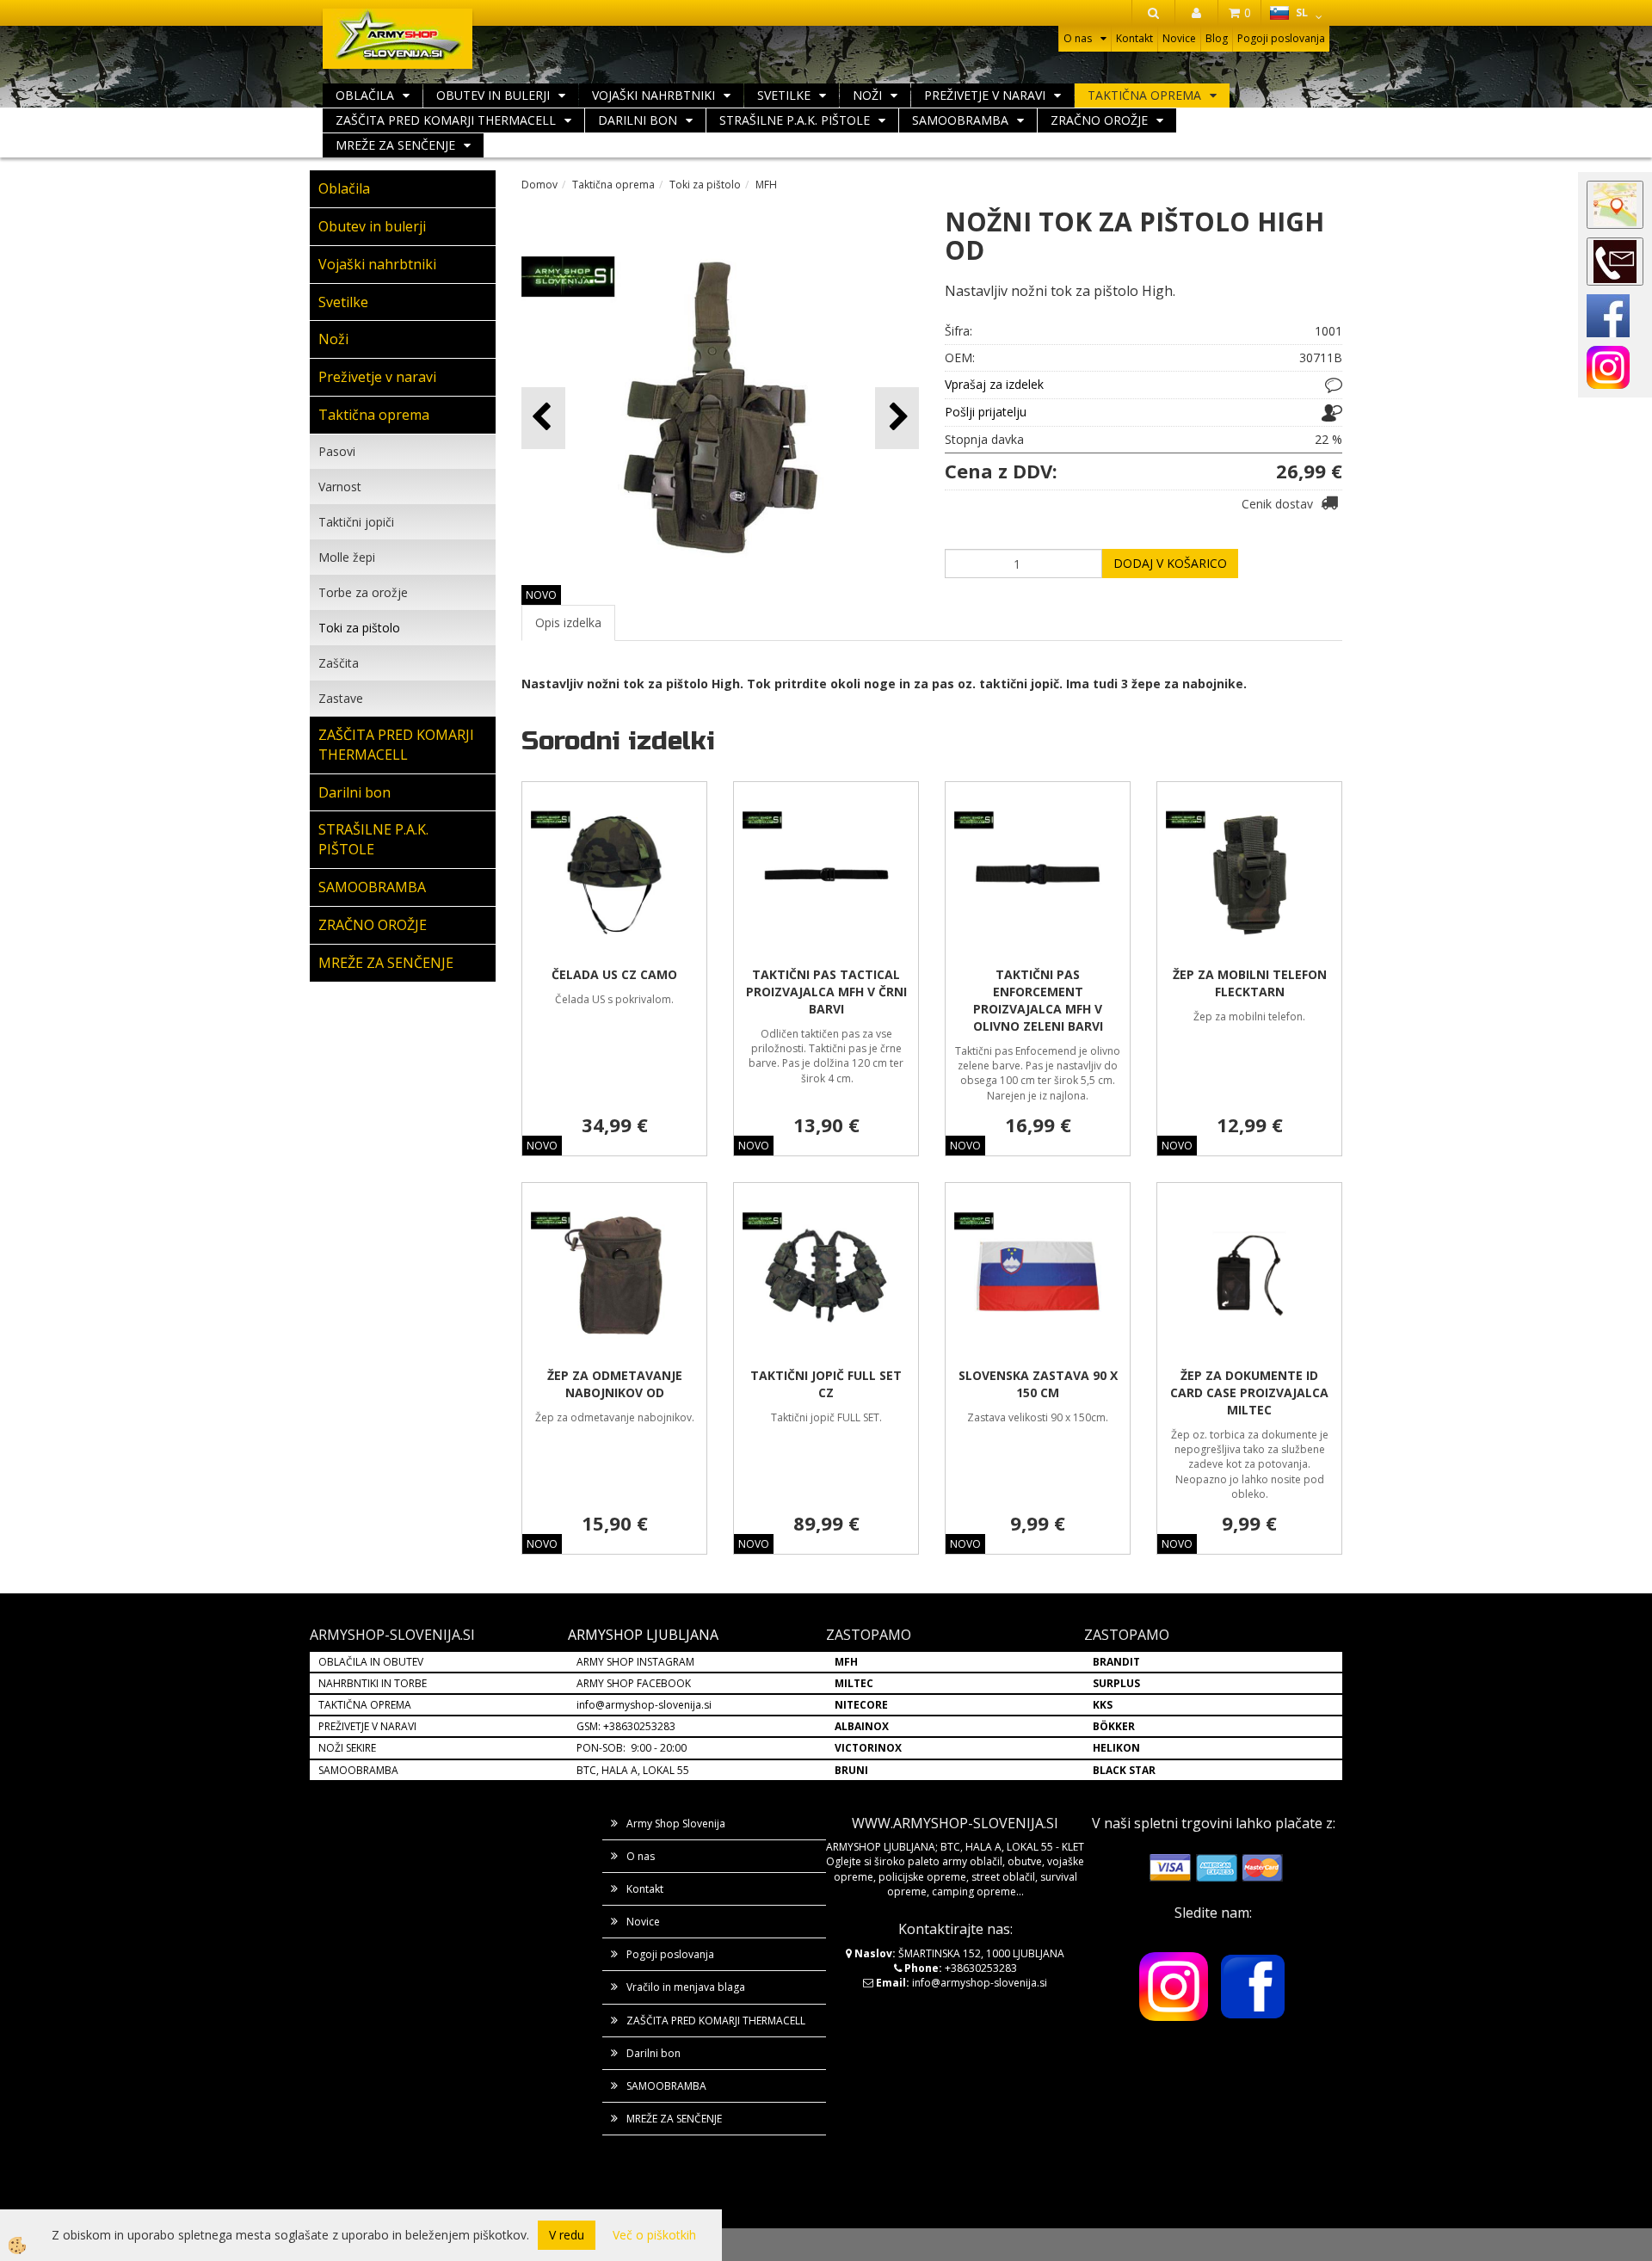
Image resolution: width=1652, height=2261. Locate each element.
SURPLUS (1116, 1683)
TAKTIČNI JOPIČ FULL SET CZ (826, 1384)
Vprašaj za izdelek (994, 384)
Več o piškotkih (654, 2235)
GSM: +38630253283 (626, 1726)
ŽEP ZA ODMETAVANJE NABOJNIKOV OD (615, 1384)
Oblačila (365, 95)
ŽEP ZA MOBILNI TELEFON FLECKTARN (1250, 983)
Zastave (341, 698)
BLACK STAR (1124, 1770)
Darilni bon (638, 120)
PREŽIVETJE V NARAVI (367, 1726)
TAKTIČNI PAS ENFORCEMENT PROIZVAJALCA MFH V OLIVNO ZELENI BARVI (1038, 1000)
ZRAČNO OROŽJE (1099, 120)
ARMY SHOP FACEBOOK (634, 1683)
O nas (1078, 38)
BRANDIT (1116, 1662)
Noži (867, 95)
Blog (1217, 38)
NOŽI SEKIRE (347, 1748)
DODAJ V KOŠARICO (1170, 563)
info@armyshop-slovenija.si (644, 1705)
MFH (766, 185)
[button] (897, 418)
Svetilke (784, 95)
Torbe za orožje (363, 592)
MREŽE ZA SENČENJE (395, 145)
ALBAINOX (862, 1726)
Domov (539, 185)
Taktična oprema (1144, 95)
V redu (567, 2235)
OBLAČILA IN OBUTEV (371, 1662)
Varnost (340, 487)
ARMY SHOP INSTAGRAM (635, 1662)
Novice (1179, 38)
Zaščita (339, 663)
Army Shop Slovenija (676, 1824)
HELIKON (1116, 1748)
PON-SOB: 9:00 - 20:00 (632, 1748)
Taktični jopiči (356, 522)
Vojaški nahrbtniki (653, 95)
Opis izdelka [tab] (568, 622)
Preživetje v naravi (985, 95)
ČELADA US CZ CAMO (614, 974)
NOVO (541, 595)
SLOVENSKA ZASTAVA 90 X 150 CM (1038, 1384)
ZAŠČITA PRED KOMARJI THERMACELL (446, 120)
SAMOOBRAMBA (960, 120)
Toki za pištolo (359, 628)
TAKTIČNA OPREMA (365, 1705)
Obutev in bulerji (493, 95)
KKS (1103, 1705)
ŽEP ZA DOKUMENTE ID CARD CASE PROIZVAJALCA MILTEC (1249, 1392)
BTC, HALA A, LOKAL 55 (633, 1770)
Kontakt (1134, 38)
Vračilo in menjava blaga (686, 1987)
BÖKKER (1114, 1726)
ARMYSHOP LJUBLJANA (643, 1635)
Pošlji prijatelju (986, 412)
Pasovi (337, 451)
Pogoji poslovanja (1281, 38)
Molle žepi (347, 557)
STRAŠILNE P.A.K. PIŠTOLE (795, 120)
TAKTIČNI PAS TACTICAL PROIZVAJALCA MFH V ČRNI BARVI (826, 992)
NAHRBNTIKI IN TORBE (373, 1683)
